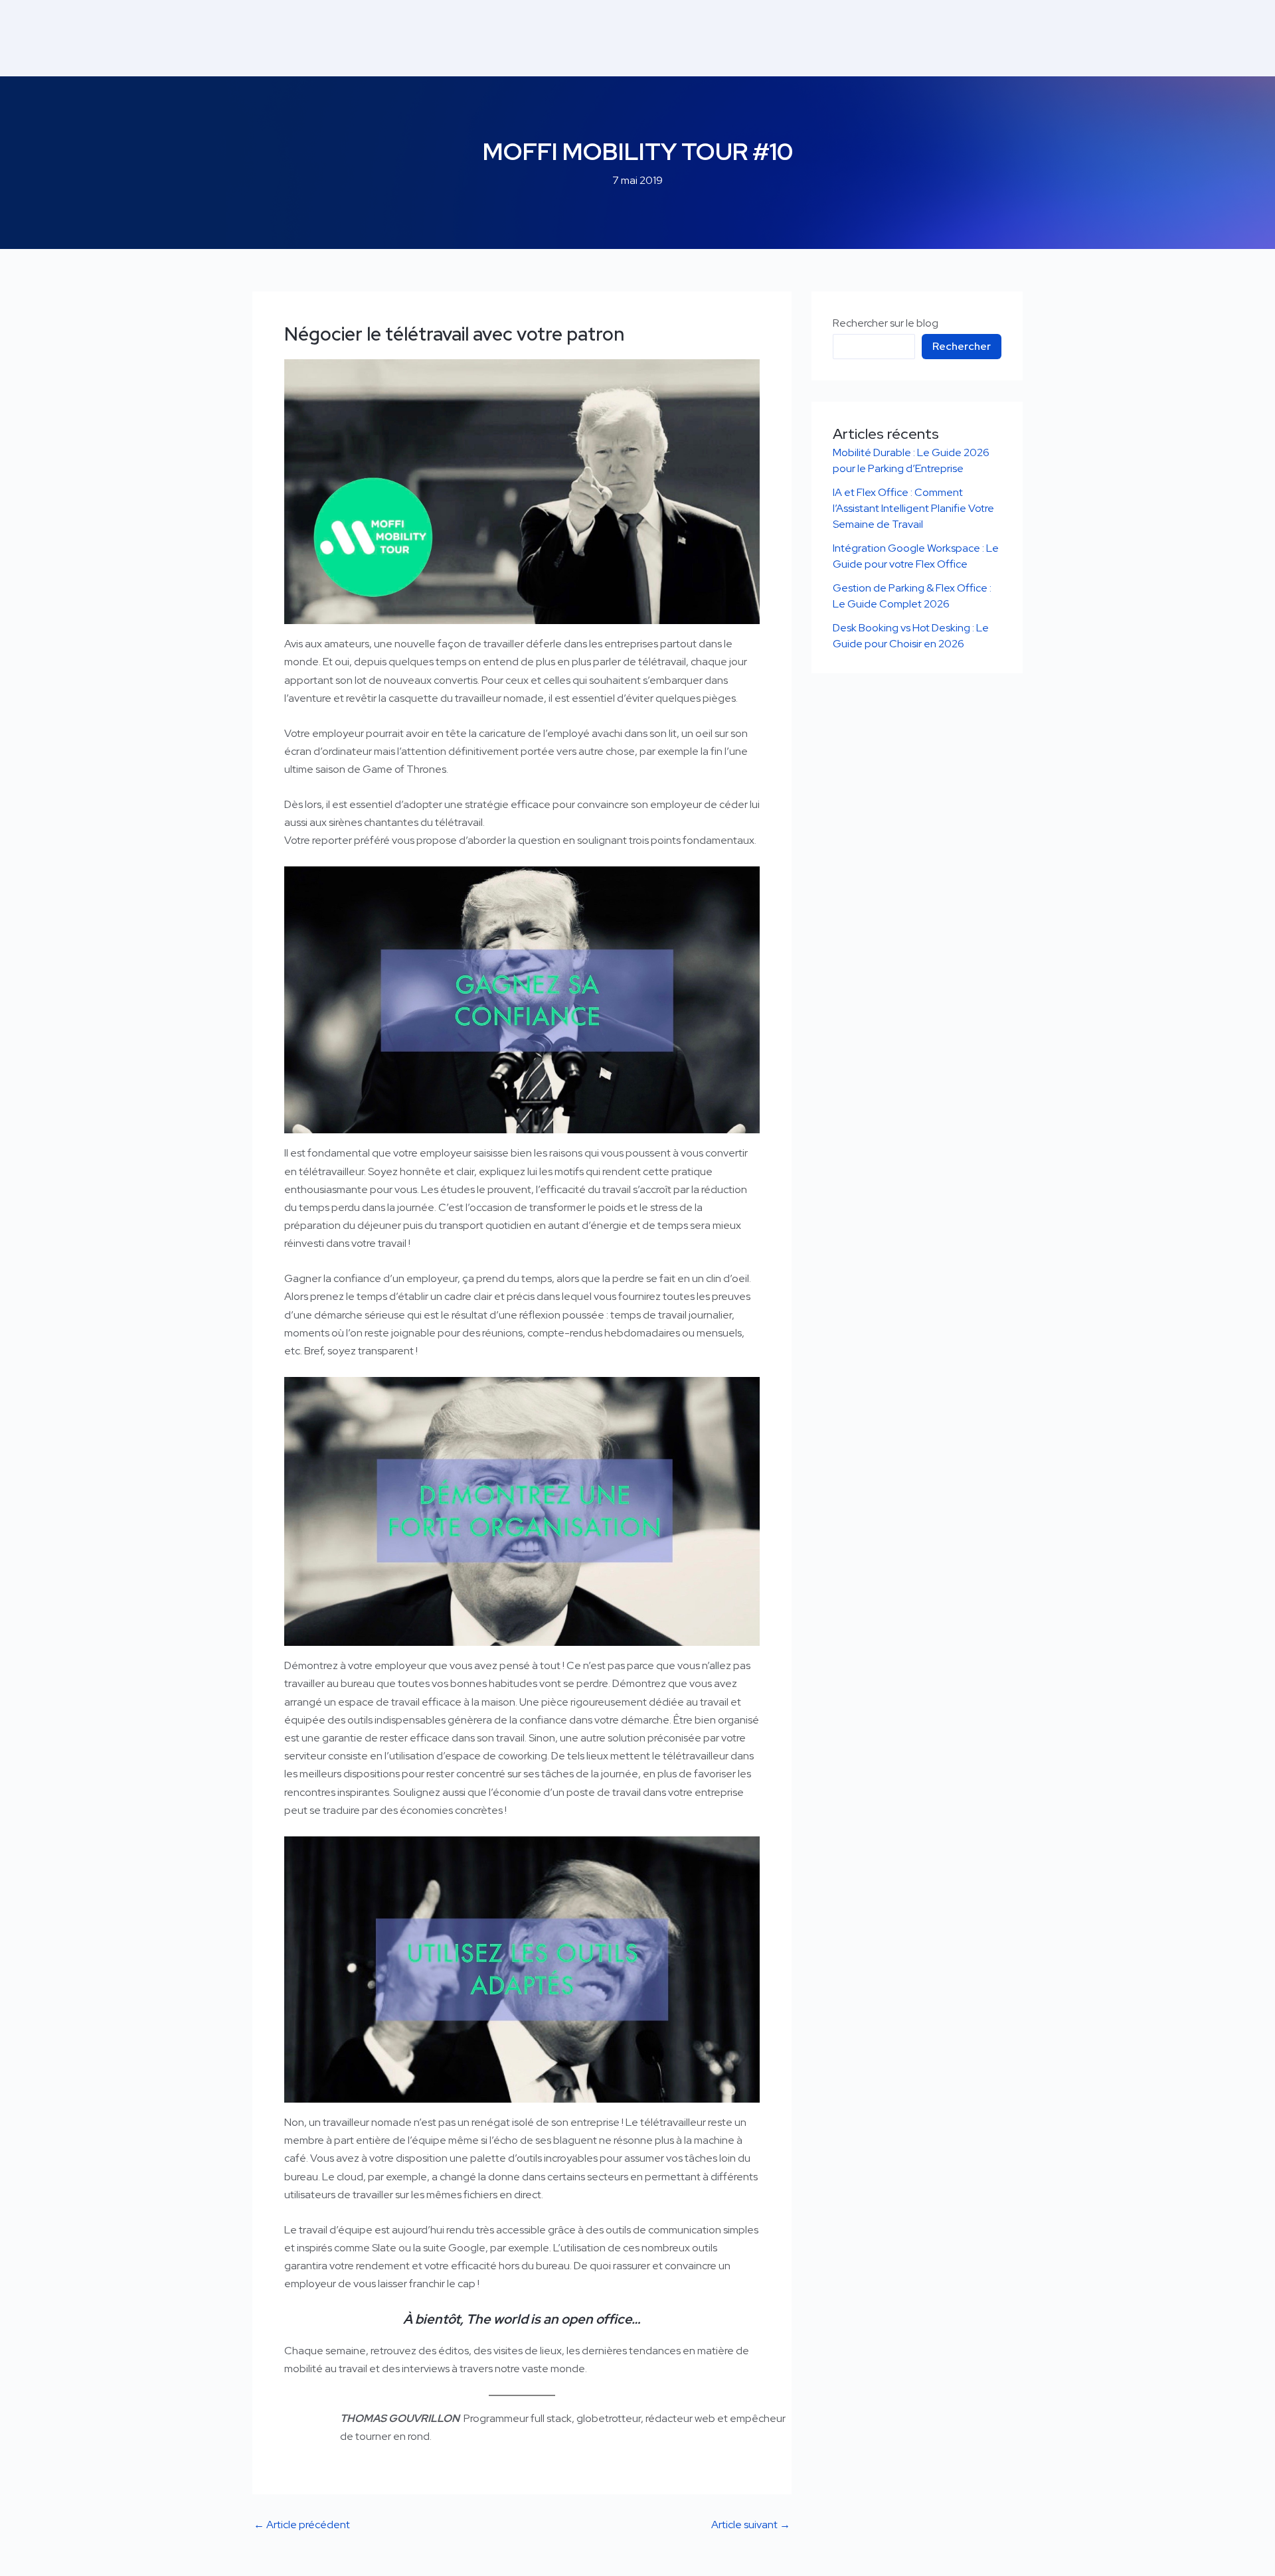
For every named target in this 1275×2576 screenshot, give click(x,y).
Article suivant (751, 2525)
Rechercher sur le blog (886, 323)
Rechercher (962, 346)
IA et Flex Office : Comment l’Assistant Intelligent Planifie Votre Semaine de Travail (913, 508)
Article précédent (302, 2525)
